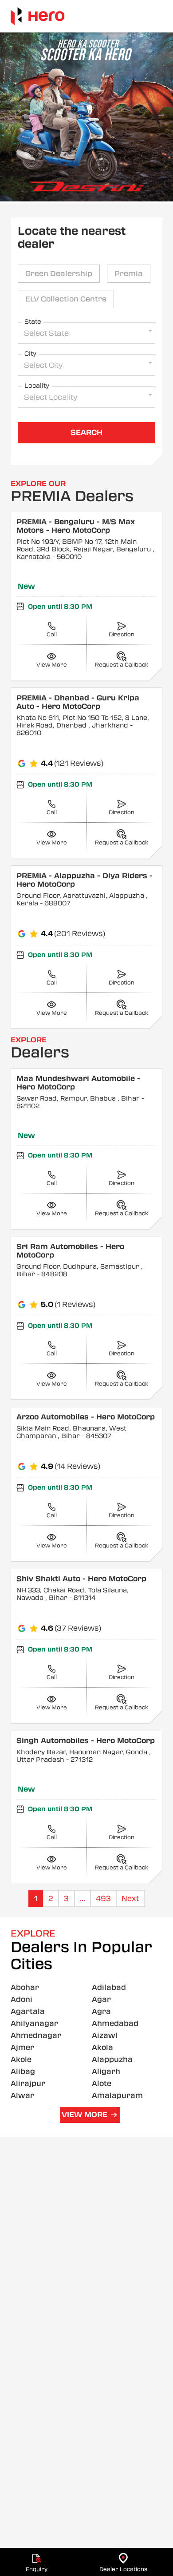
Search (86, 432)
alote (102, 2084)
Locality (37, 386)
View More (85, 2115)
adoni (22, 1999)
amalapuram (117, 2096)
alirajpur (28, 2084)
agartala (28, 2011)
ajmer (22, 2048)
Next (130, 1899)
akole (21, 2060)
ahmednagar (36, 2035)
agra (101, 2011)
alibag (23, 2072)
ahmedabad (115, 2023)
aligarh (106, 2072)
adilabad (109, 1987)
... (83, 1899)
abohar (25, 1987)
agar (101, 1999)
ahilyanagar (34, 2023)
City (30, 354)
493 (103, 1899)
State (33, 321)
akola (102, 2048)
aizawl (105, 2035)
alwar (22, 2096)
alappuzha (112, 2060)
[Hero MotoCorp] (38, 16)
